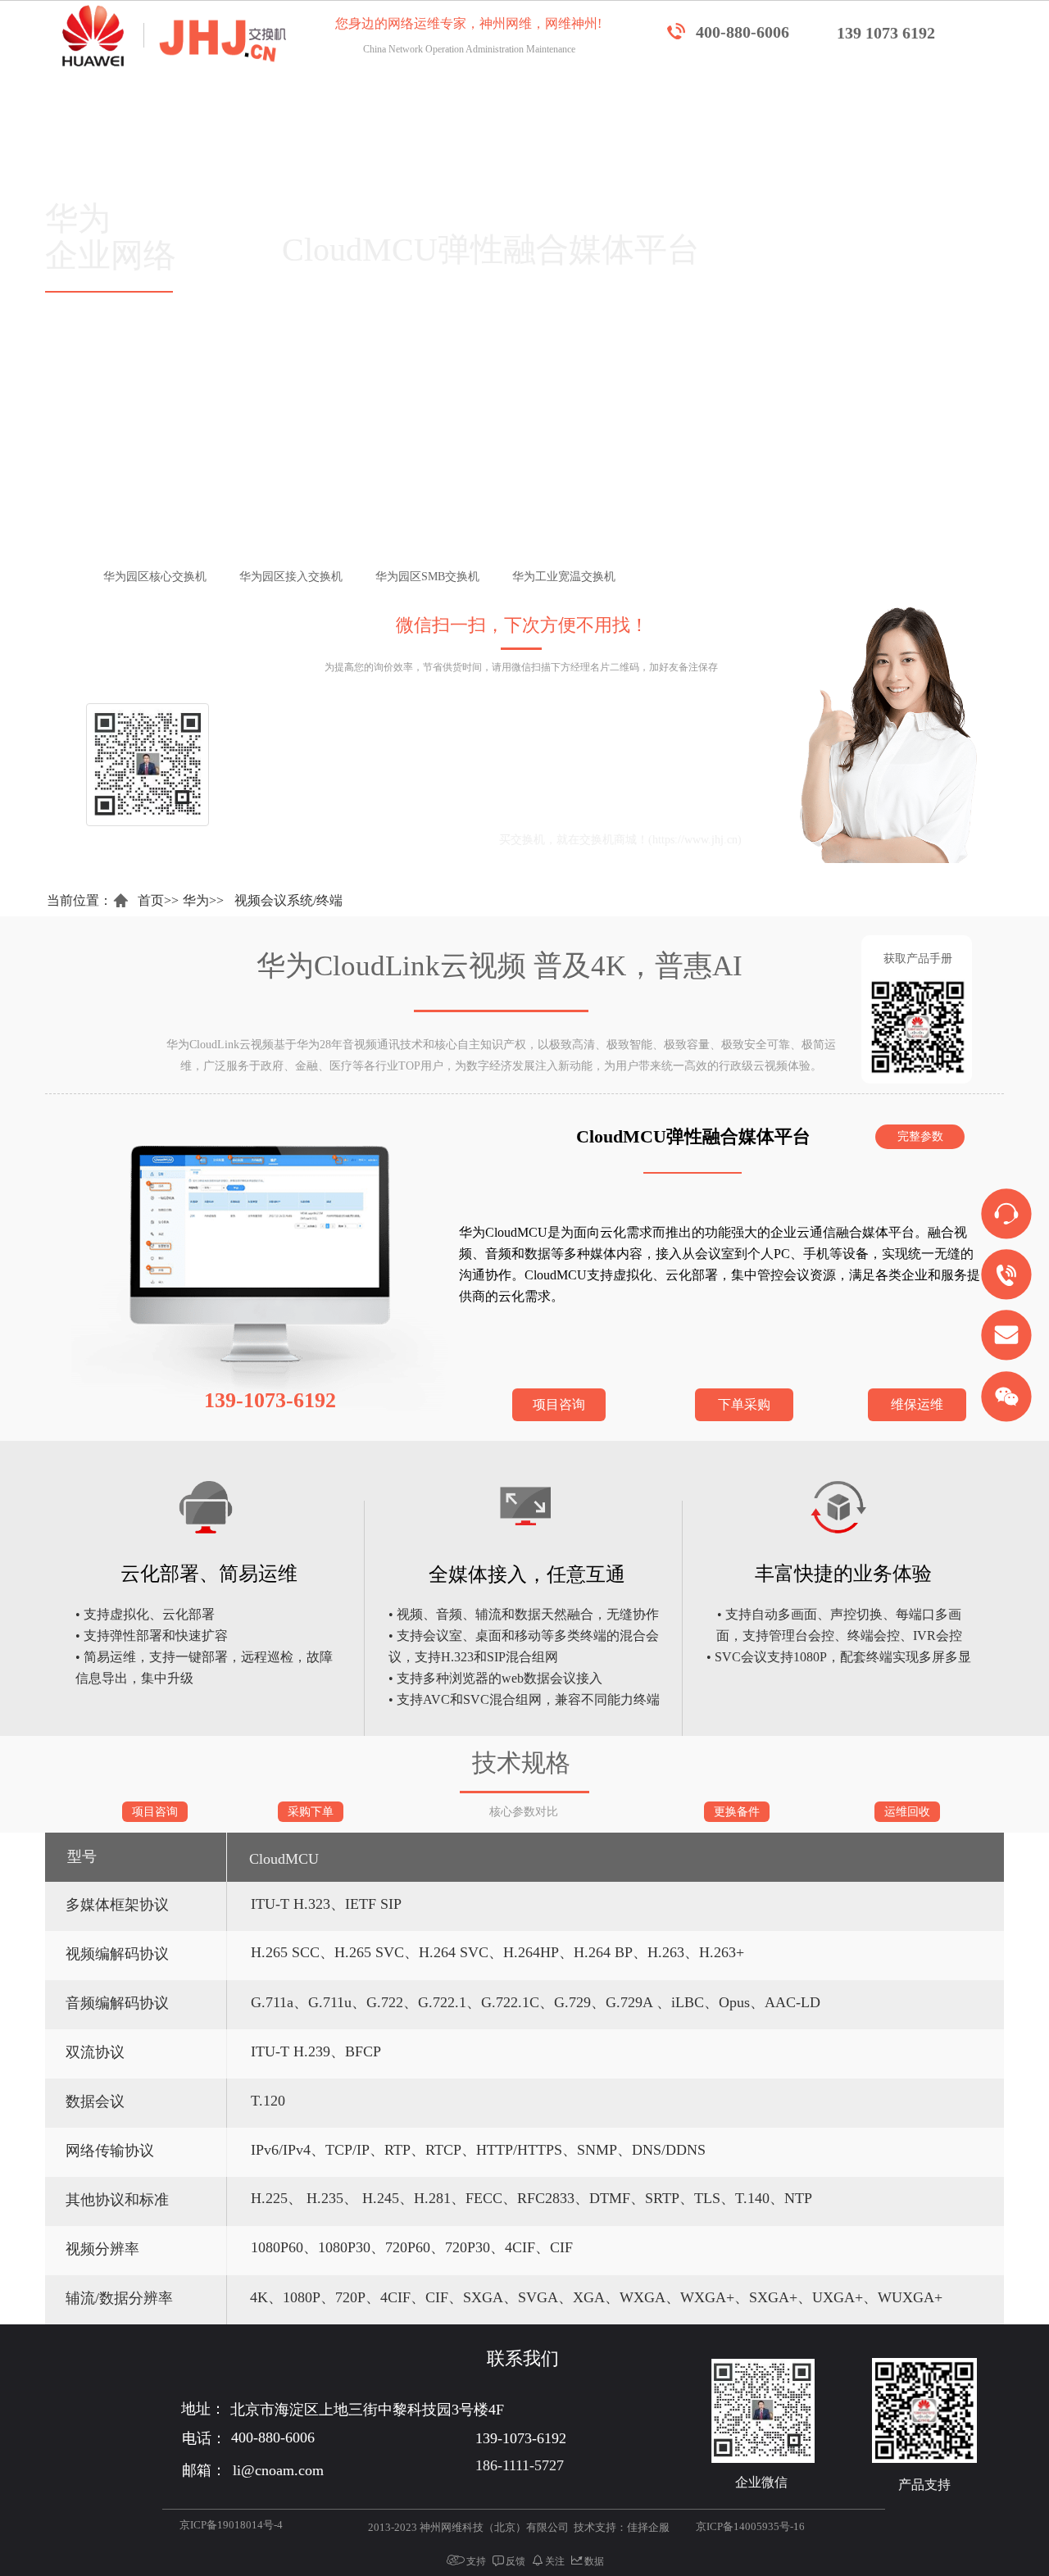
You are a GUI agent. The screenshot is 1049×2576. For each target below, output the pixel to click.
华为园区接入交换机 (328, 577)
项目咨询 (559, 1404)
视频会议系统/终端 (288, 900)
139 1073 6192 (886, 33)
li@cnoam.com (408, 840)
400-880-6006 (742, 32)
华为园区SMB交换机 (464, 577)
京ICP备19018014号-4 (231, 2525)
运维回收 (907, 1812)
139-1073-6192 (545, 803)
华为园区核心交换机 (192, 577)
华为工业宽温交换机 (601, 577)
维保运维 (917, 1404)
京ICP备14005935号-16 (750, 2526)
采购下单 (311, 1812)
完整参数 (920, 1136)
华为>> (203, 900)
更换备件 (737, 1812)
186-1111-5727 (520, 2465)
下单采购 (744, 1404)
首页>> (158, 900)
